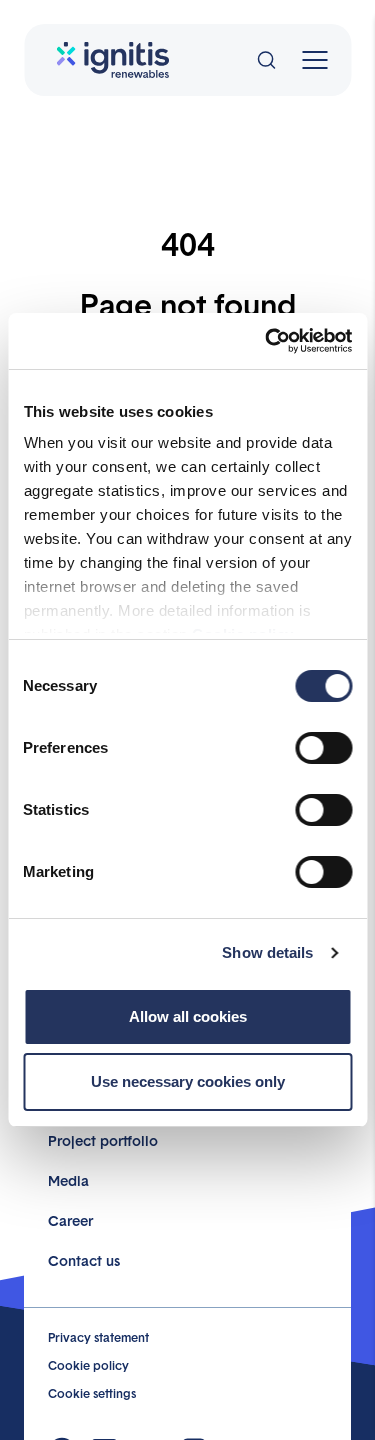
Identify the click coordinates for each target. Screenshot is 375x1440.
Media (68, 1180)
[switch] (323, 748)
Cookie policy (88, 1365)
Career (70, 1220)
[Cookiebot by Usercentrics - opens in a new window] (267, 341)
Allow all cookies (188, 1016)
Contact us (84, 1260)
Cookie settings (92, 1393)
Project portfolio (103, 1140)
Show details (267, 952)
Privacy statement (98, 1337)
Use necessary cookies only (188, 1081)
